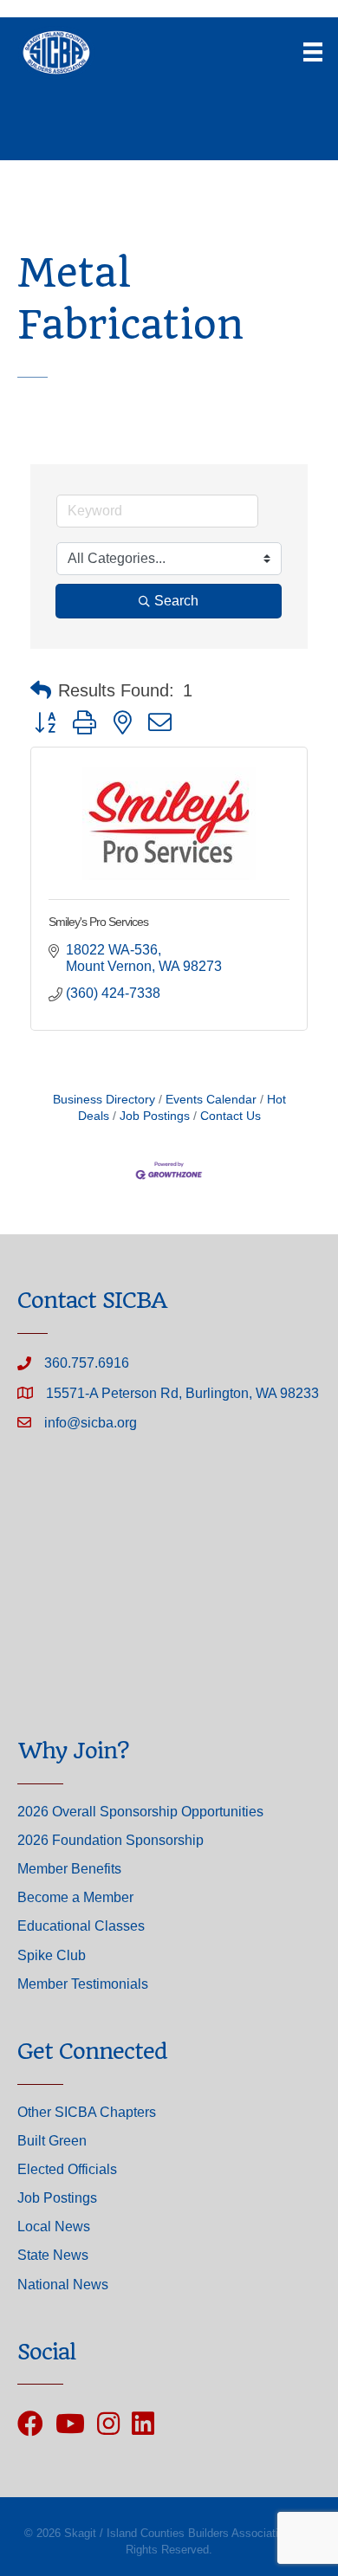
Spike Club (52, 1955)
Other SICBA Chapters (87, 2112)
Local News (54, 2226)
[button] (41, 690)
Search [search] (176, 601)
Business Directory (104, 1100)
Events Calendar (211, 1100)
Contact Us (231, 1116)
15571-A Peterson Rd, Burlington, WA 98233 (182, 1393)
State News (53, 2255)
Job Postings (155, 1116)
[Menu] (313, 52)
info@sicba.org (91, 1423)
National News (63, 2285)
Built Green (52, 2141)
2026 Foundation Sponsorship (110, 1840)
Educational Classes (81, 1926)
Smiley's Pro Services (98, 922)
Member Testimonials (83, 1984)
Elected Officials (67, 2169)
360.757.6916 (87, 1363)
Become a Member (75, 1897)
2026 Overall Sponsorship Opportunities (140, 1812)
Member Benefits (69, 1869)
